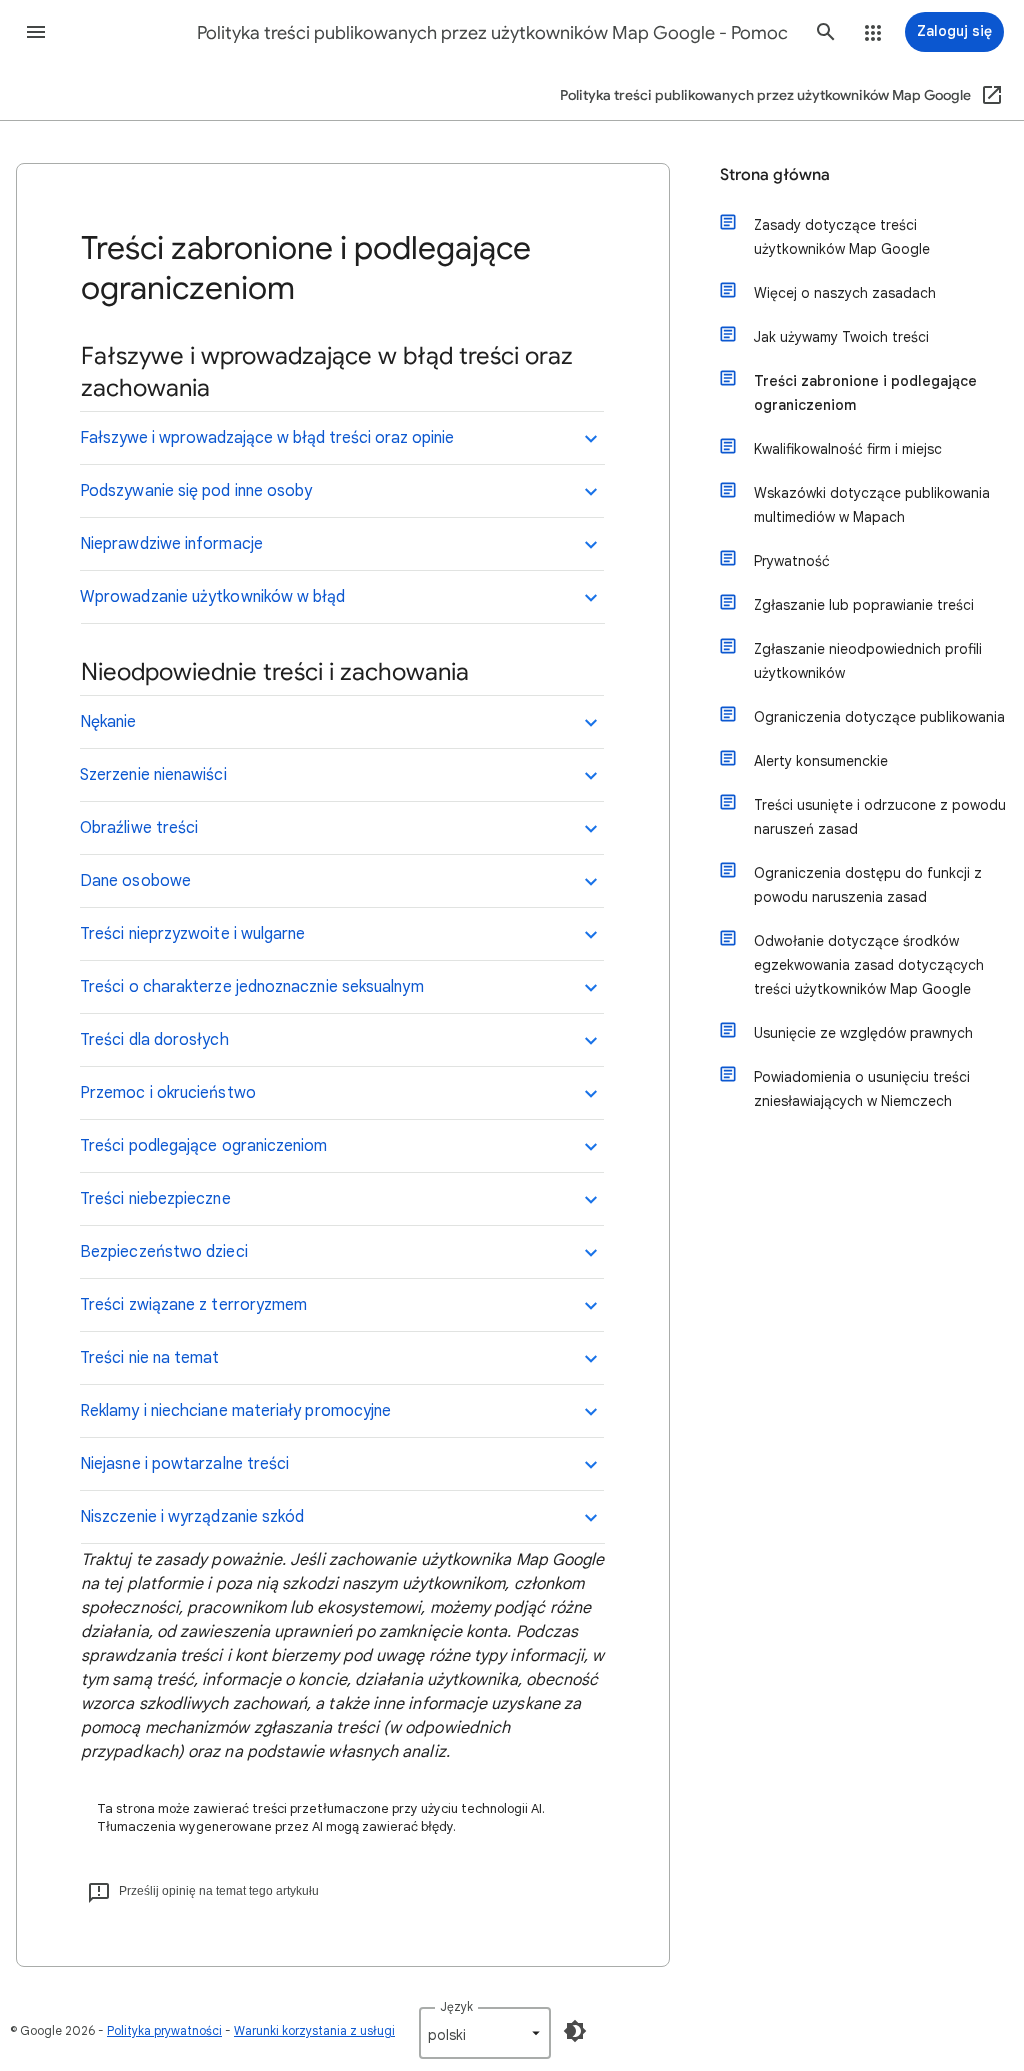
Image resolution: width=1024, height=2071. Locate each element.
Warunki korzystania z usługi (314, 2030)
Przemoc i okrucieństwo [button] (168, 1093)
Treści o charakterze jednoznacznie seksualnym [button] (252, 987)
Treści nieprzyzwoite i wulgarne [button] (192, 934)
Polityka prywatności (164, 2030)
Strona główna (775, 175)
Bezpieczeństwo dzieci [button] (164, 1252)
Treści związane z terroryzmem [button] (193, 1305)
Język (456, 2006)
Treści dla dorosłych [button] (154, 1040)
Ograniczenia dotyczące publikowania (879, 717)
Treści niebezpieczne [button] (155, 1199)
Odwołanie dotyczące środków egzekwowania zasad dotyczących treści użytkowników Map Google (869, 965)
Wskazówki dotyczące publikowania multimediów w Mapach (872, 505)
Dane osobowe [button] (135, 881)
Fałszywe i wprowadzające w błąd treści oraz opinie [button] (267, 438)
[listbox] (485, 2033)
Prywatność (792, 561)
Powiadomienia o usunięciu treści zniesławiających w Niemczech (862, 1089)
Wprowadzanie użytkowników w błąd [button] (213, 597)
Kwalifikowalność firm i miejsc (848, 449)
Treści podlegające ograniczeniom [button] (204, 1146)
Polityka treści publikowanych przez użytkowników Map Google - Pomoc (492, 33)
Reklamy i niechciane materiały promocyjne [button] (235, 1411)
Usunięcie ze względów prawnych (863, 1033)
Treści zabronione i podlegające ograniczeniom (865, 393)
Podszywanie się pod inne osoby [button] (196, 491)
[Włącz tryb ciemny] (575, 2031)
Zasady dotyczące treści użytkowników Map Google (842, 237)
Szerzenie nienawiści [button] (153, 775)
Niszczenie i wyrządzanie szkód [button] (192, 1517)
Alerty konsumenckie (821, 761)
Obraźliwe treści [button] (139, 828)
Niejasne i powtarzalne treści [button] (184, 1464)
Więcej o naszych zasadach (845, 293)
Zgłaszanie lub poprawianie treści (864, 605)
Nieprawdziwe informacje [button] (171, 544)
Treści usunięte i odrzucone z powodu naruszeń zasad (880, 817)
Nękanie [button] (108, 722)
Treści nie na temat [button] (150, 1358)
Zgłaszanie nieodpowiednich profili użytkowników (868, 661)
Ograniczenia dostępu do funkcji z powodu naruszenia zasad (868, 885)
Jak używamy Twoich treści (841, 337)
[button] (36, 32)
